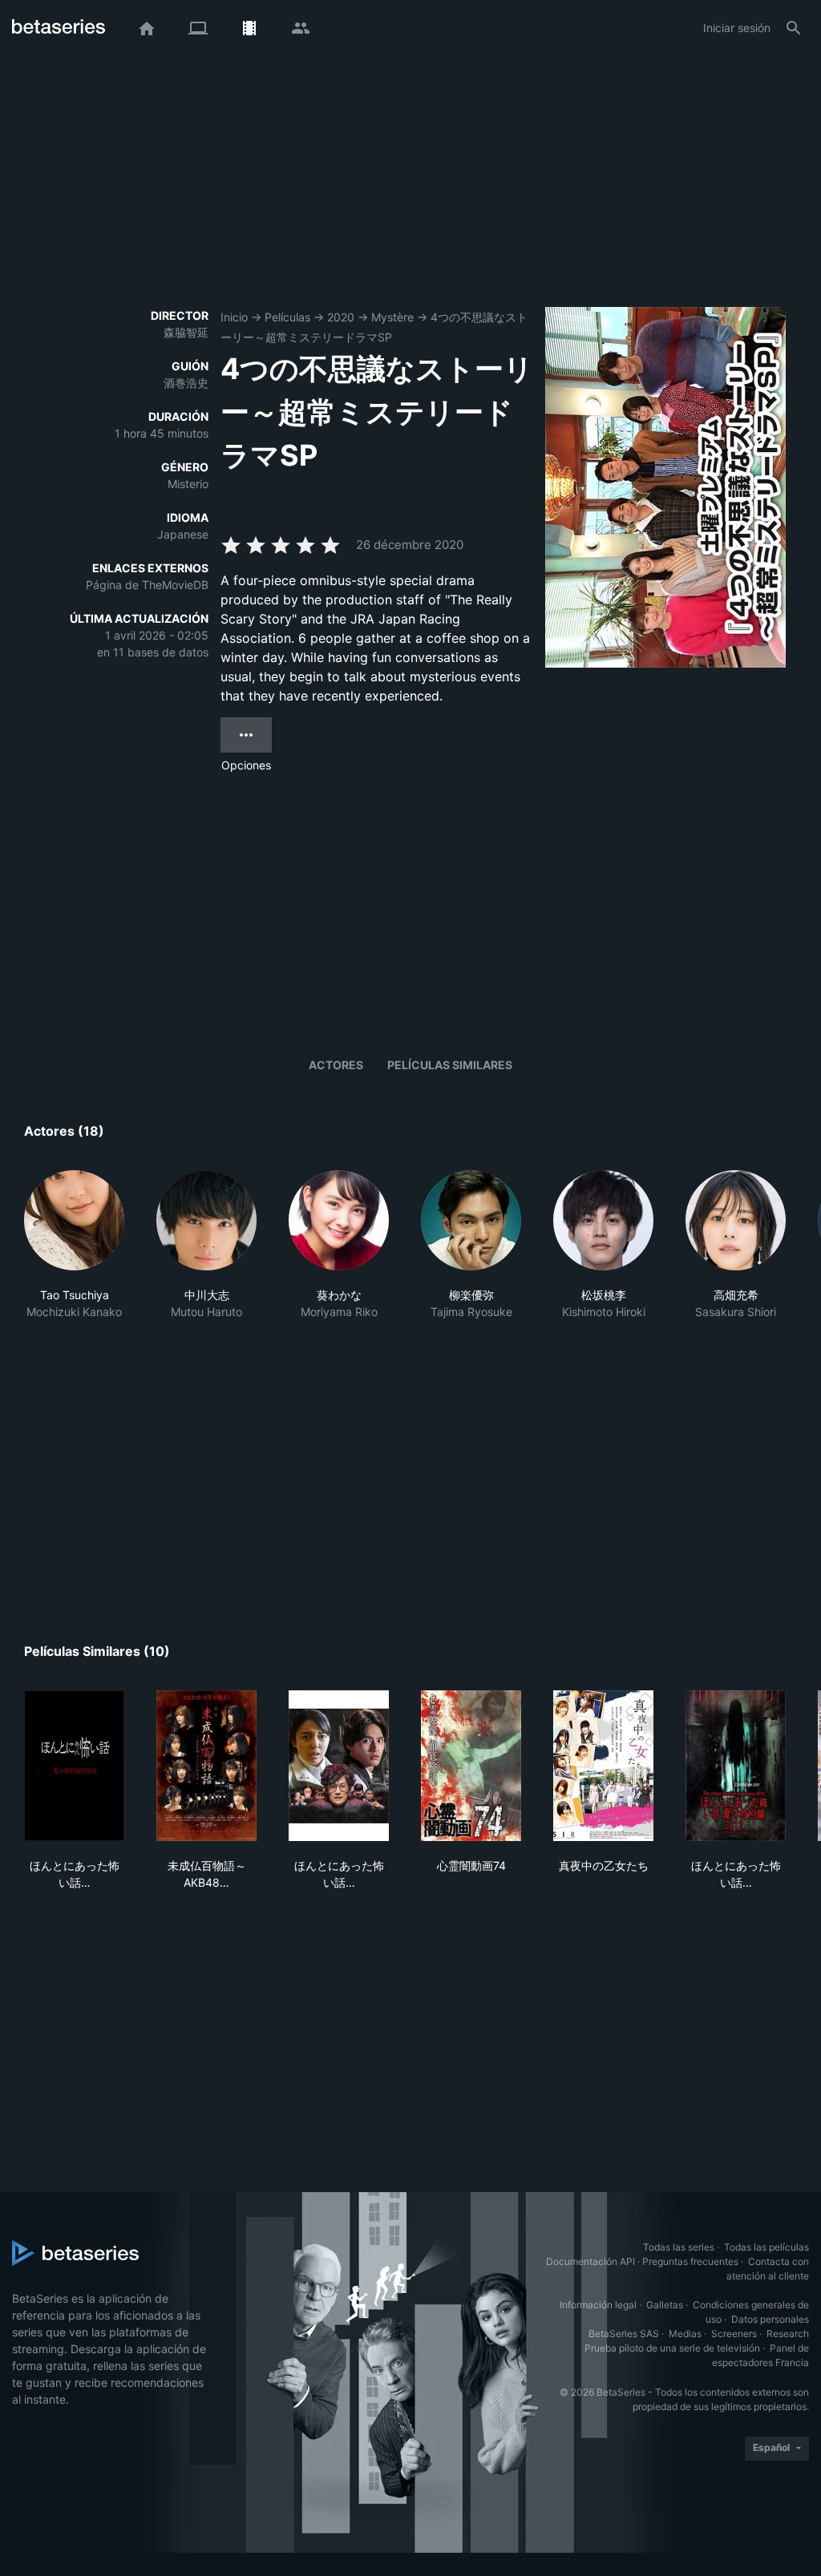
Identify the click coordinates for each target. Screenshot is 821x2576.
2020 (341, 317)
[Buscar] (794, 28)
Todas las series (679, 2247)
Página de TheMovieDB (147, 585)
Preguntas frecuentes (690, 2261)
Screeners (734, 2334)
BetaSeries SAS (624, 2334)
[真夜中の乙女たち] (603, 1766)
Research (788, 2334)
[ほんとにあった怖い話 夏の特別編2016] (74, 1766)
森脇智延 (186, 332)
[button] (74, 1254)
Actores (336, 1065)
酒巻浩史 (186, 383)
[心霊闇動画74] (471, 1766)
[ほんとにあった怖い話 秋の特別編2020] (339, 1766)
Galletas (665, 2305)
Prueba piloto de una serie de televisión (672, 2348)
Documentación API (590, 2261)
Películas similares (450, 1065)
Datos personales (770, 2319)
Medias (685, 2334)
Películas (287, 317)
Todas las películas (766, 2247)
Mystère (392, 317)
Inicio (234, 317)
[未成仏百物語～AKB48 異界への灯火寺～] (206, 1766)
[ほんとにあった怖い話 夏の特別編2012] (736, 1766)
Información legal (598, 2305)
